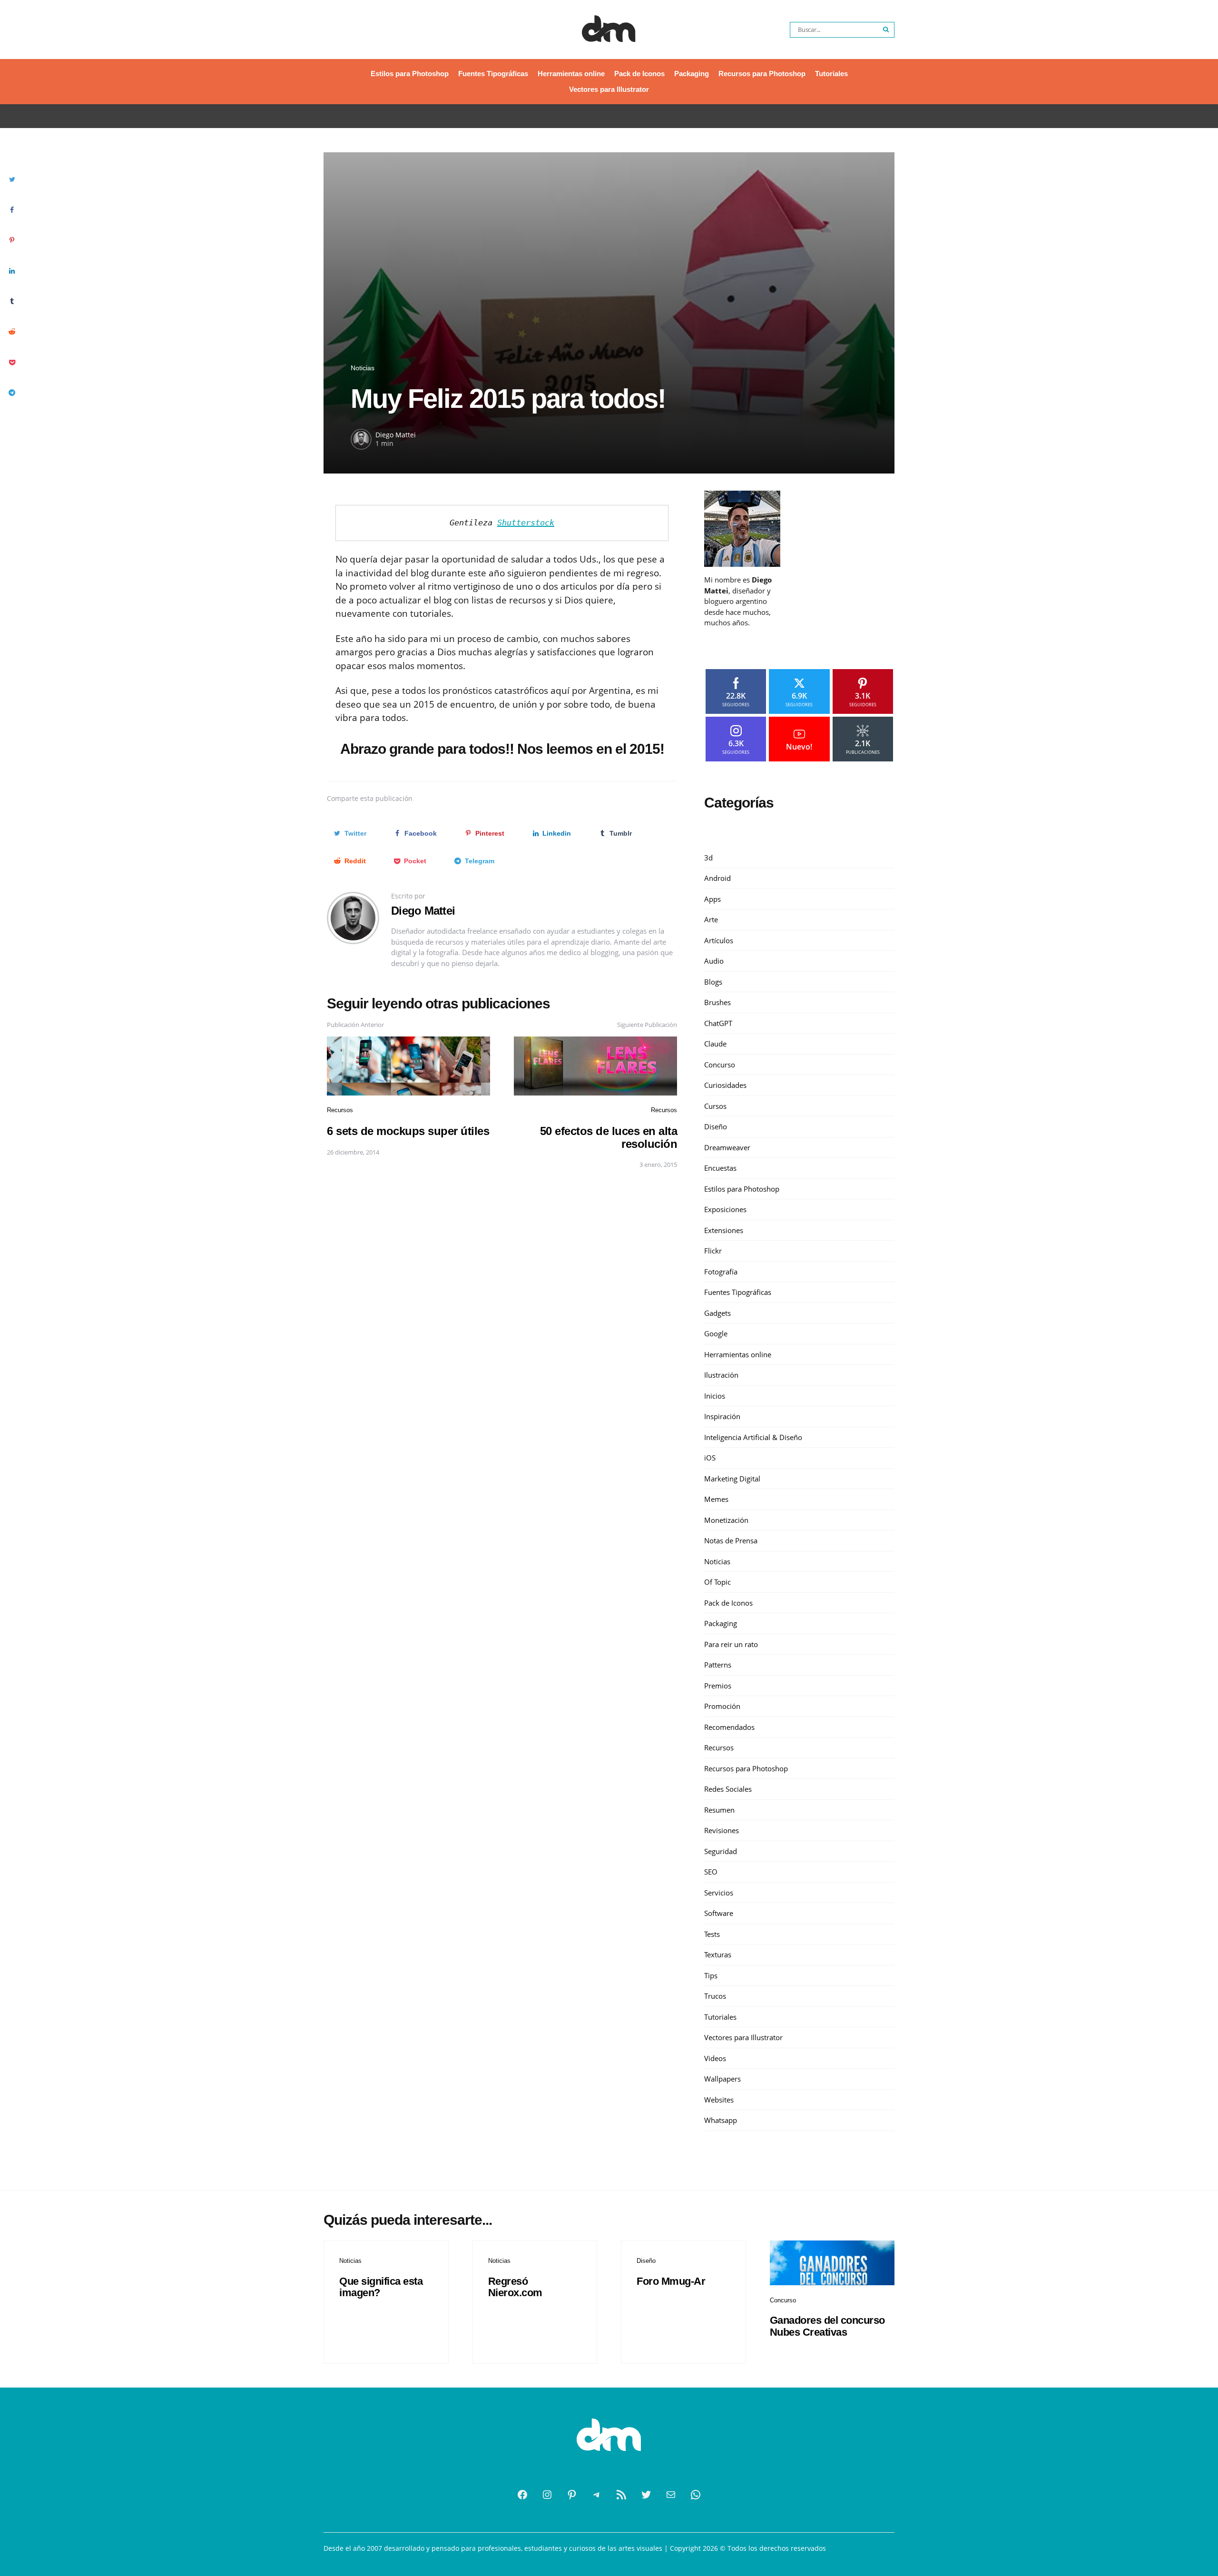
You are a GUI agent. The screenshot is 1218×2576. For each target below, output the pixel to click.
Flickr (713, 1251)
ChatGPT (718, 1023)
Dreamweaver (727, 1147)
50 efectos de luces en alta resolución (609, 1137)
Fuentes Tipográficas (493, 74)
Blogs (713, 982)
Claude (715, 1044)
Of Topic (717, 1582)
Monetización (726, 1520)
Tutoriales (831, 74)
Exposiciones (725, 1209)
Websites (719, 2100)
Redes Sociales (728, 1789)
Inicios (715, 1396)
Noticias (363, 368)
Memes (716, 1499)
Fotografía (721, 1272)
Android (717, 878)
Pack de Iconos (639, 74)
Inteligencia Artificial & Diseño (753, 1437)
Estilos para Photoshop (410, 74)
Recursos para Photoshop (762, 74)
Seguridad (721, 1851)
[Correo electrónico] (671, 2495)
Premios (718, 1686)
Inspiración (722, 1416)
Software (719, 1913)
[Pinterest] (572, 2495)
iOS (710, 1458)
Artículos (719, 940)
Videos (715, 2058)
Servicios (719, 1893)
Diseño (716, 1126)
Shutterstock (526, 523)
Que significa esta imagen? (381, 2287)
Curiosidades (725, 1085)
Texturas (718, 1954)
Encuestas (720, 1168)
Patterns (718, 1665)
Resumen (719, 1810)
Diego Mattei (396, 435)
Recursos (340, 1110)
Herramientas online (571, 74)
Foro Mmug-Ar (671, 2281)
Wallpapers (722, 2079)
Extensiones (724, 1230)
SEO (711, 1872)
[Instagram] (547, 2495)
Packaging (692, 74)
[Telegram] (597, 2495)
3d (708, 858)
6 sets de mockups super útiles (408, 1131)
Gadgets (717, 1313)
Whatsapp (721, 2120)
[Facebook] (522, 2495)
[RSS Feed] (621, 2495)
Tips (711, 1975)
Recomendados (729, 1727)
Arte (711, 919)
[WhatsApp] (696, 2495)
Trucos (715, 1996)
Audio (714, 961)
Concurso (720, 1065)
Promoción (722, 1706)
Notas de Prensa (731, 1540)
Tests (712, 1934)
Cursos (715, 1106)
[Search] (886, 30)
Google (716, 1333)
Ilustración (721, 1375)
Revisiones (722, 1830)
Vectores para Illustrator (609, 89)
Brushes (717, 1002)
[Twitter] (646, 2495)
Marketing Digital (732, 1479)
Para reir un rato (731, 1644)
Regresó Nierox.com (515, 2287)
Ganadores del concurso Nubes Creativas (827, 2326)
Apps (712, 899)
